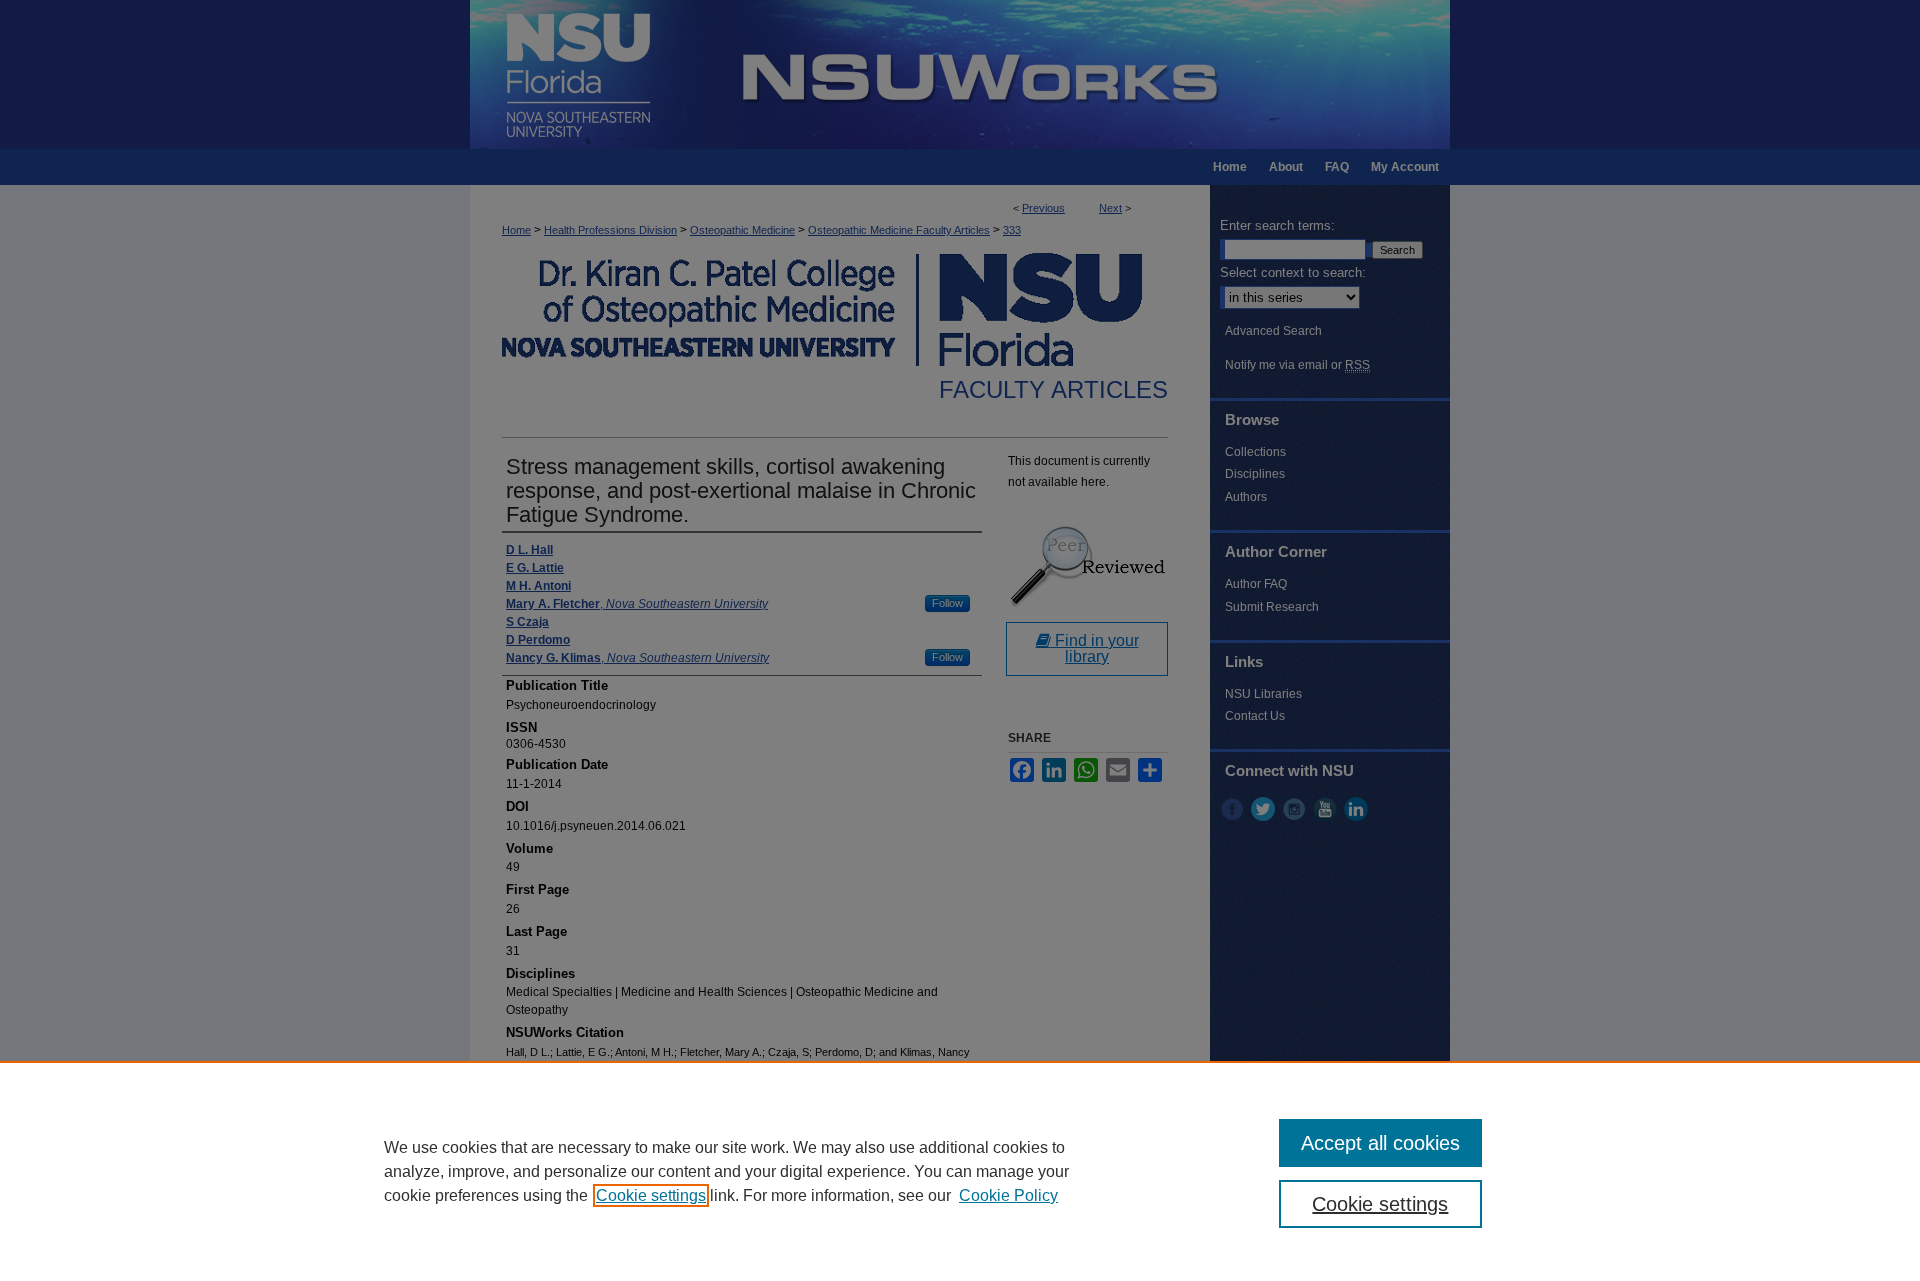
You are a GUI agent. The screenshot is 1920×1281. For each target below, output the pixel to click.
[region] (960, 1171)
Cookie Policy (1008, 1195)
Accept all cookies (1380, 1143)
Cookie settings (651, 1195)
